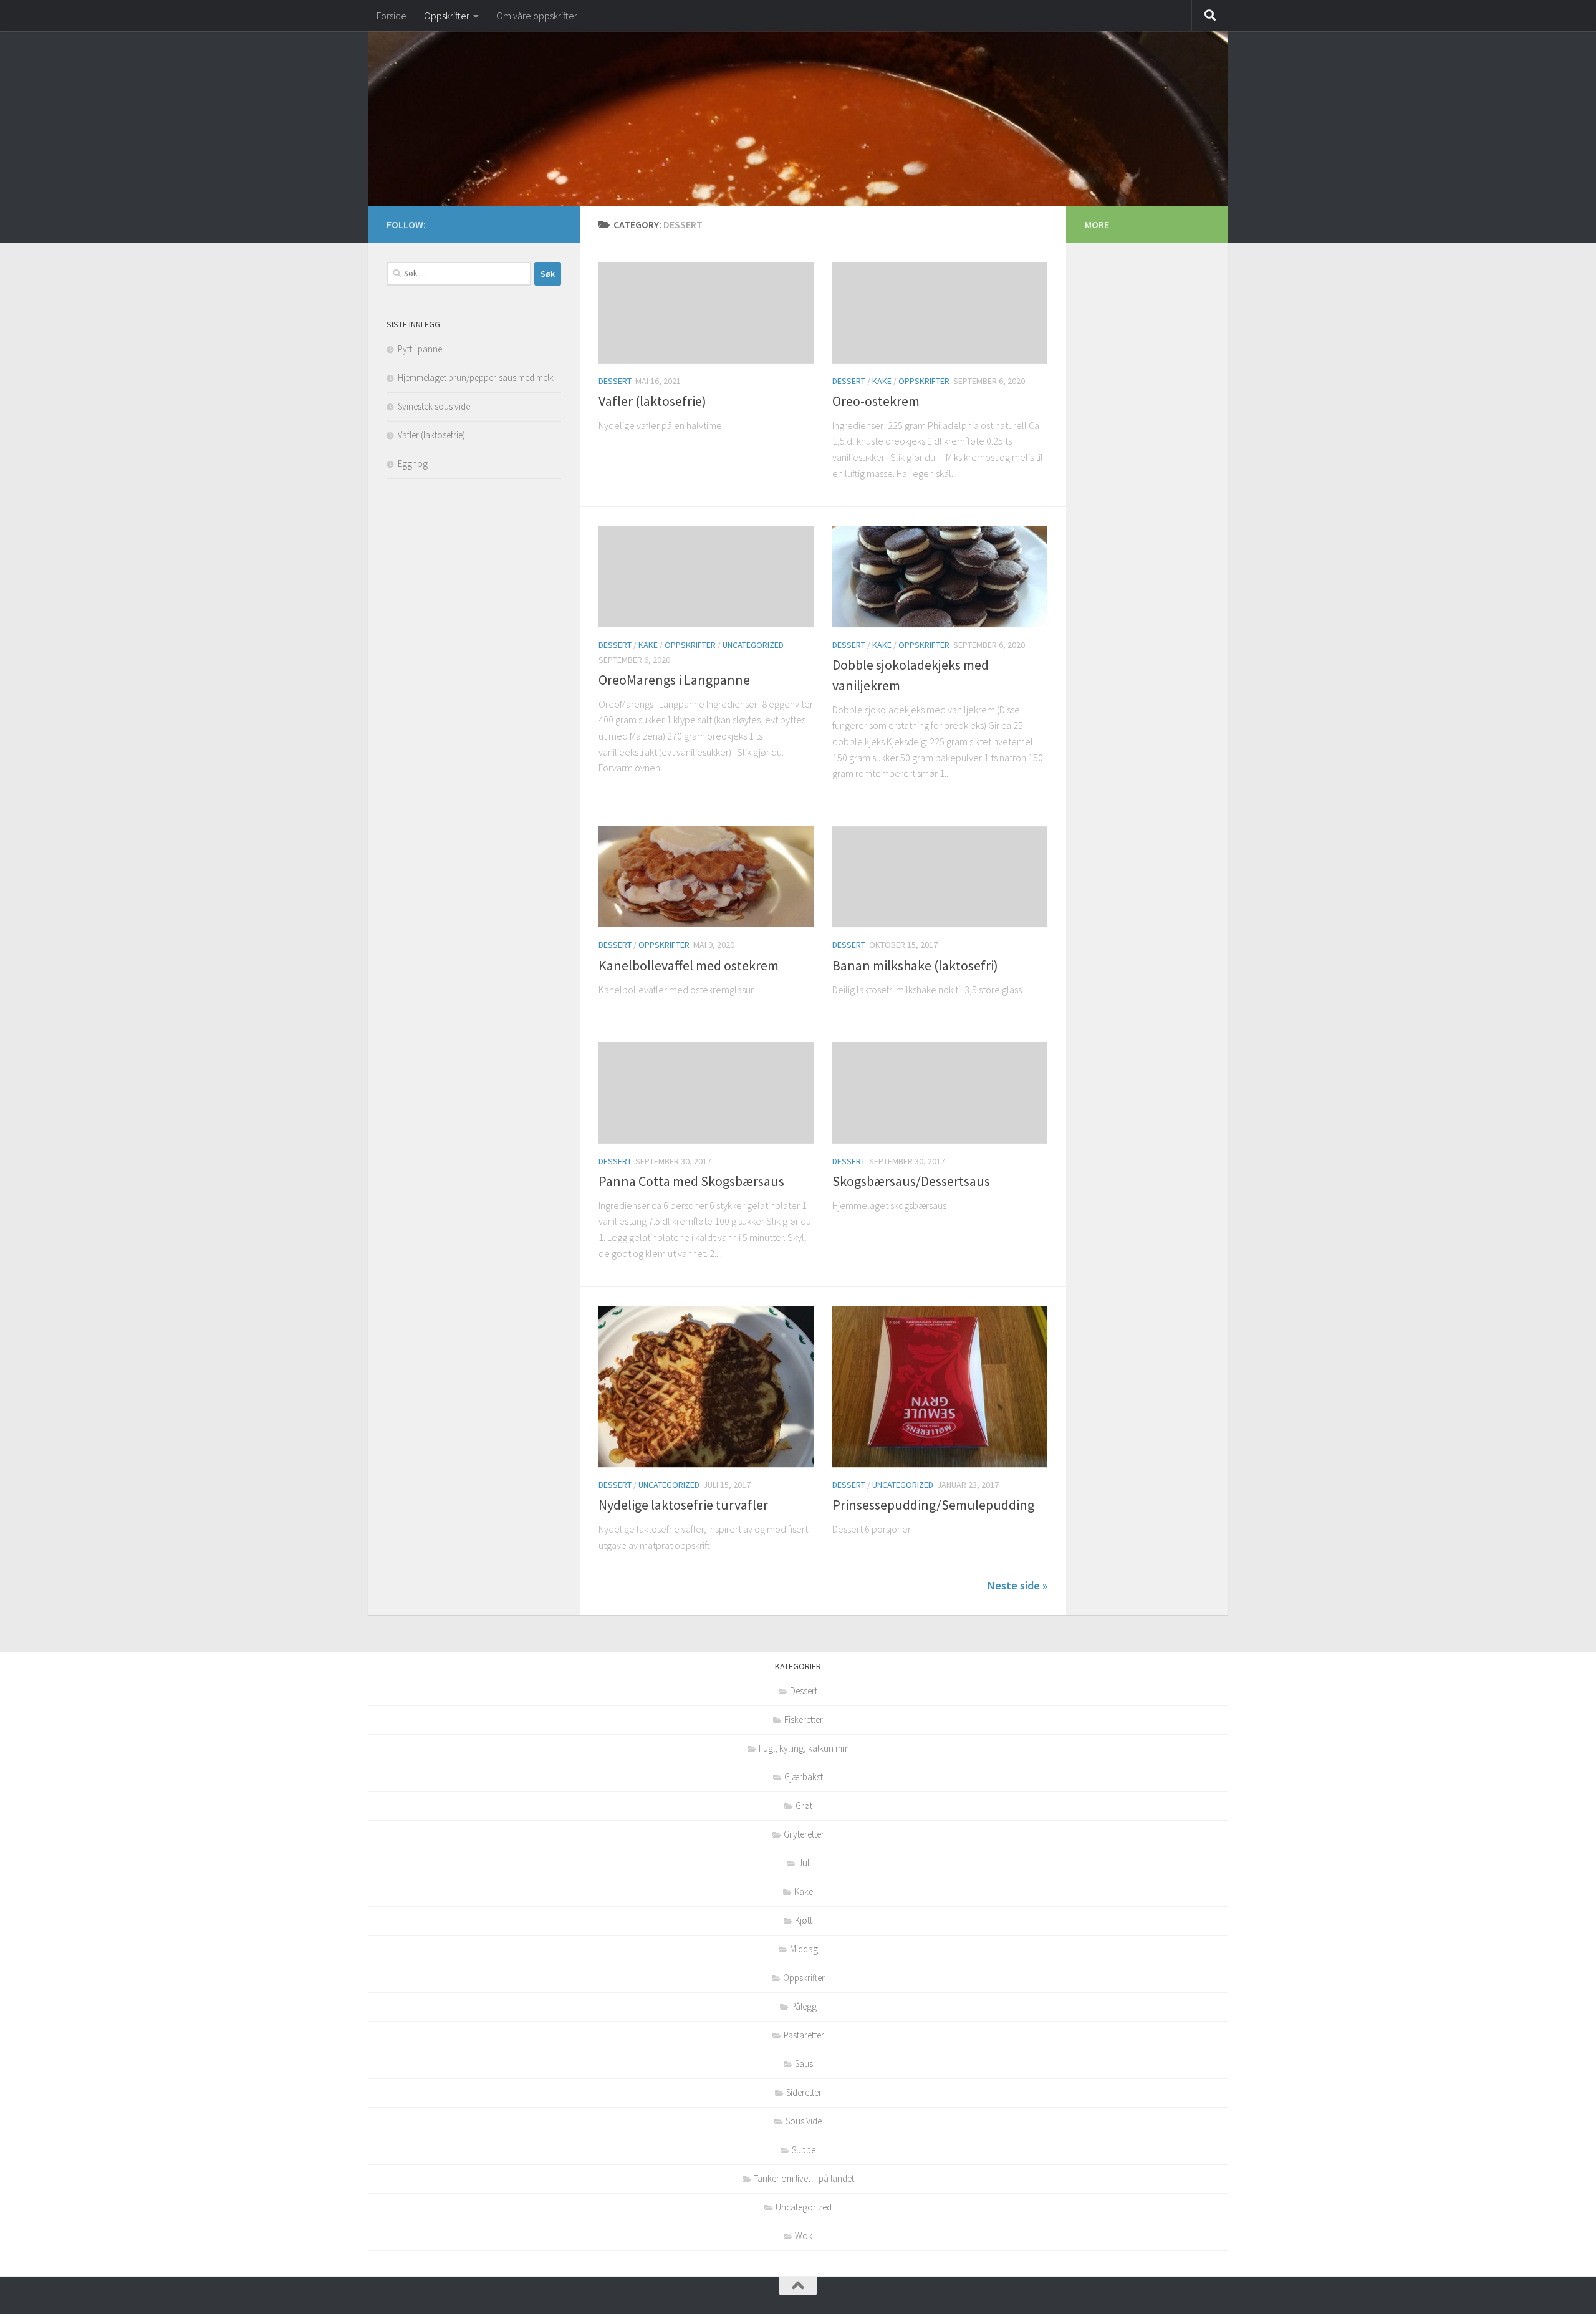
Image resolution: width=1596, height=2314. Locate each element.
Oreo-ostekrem (876, 401)
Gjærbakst (804, 1777)
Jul (804, 1863)
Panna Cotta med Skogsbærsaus (691, 1181)
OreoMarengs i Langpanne (674, 680)
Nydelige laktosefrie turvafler (683, 1505)
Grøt (804, 1805)
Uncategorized (753, 645)
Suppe (804, 2150)
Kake (882, 381)
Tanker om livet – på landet (804, 2178)
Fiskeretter (804, 1719)
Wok (804, 2236)
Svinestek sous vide (434, 406)
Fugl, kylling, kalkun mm (804, 1748)
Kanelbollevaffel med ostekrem (689, 965)
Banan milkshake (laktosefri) (915, 965)
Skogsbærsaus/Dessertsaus (911, 1181)
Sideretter (804, 2092)
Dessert (615, 381)
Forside (392, 16)
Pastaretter (804, 2035)
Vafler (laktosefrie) (652, 401)
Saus (804, 2064)
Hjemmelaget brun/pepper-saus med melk (476, 378)
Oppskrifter (447, 16)
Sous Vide (804, 2121)
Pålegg (804, 2006)
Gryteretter (804, 1834)
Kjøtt (804, 1920)
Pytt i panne (420, 349)
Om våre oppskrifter (537, 16)
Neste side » (1017, 1585)
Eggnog (413, 464)
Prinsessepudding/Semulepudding (933, 1505)
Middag (804, 1949)
